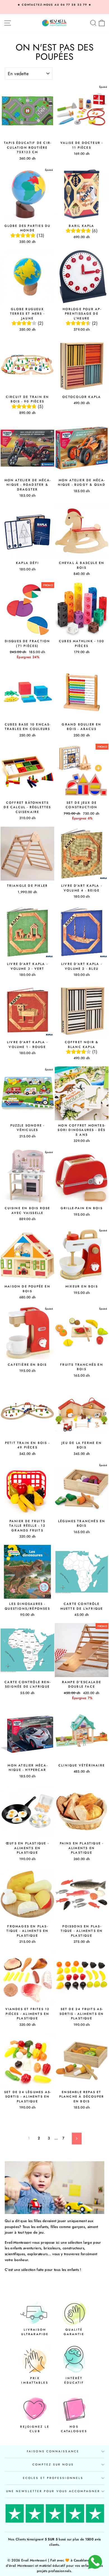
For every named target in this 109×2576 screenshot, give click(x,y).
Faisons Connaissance (53, 2451)
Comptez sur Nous (53, 2465)
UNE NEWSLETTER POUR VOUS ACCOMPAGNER (53, 2491)
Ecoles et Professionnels (53, 2478)
